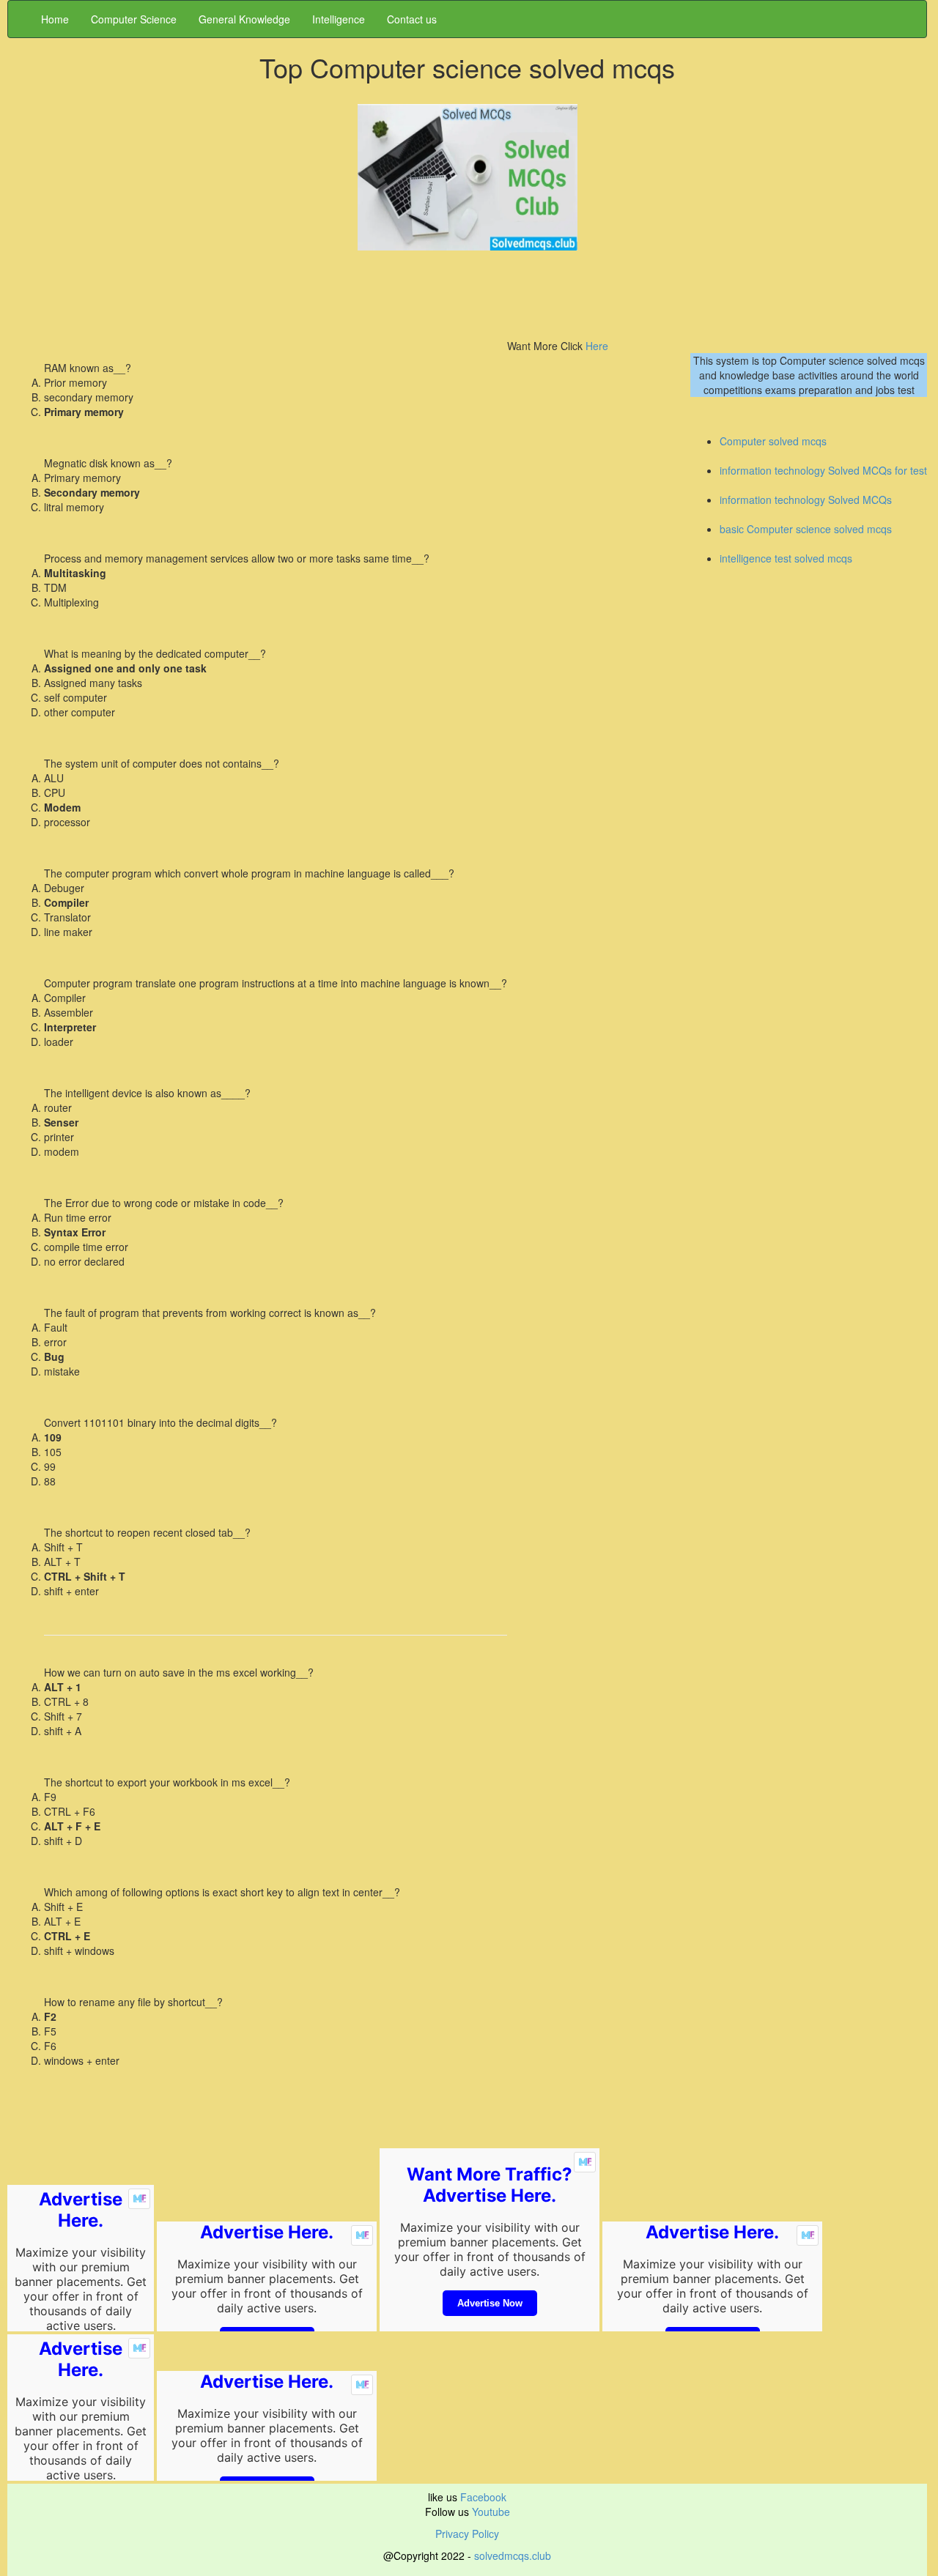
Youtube (490, 2512)
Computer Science (134, 19)
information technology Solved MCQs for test (823, 470)
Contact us (412, 19)
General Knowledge (244, 19)
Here (595, 346)
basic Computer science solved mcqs (806, 529)
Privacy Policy (467, 2534)
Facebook (483, 2497)
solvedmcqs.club (511, 2555)
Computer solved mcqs (773, 441)
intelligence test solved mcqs (786, 558)
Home (55, 19)
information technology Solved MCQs (806, 500)
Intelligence (339, 19)
